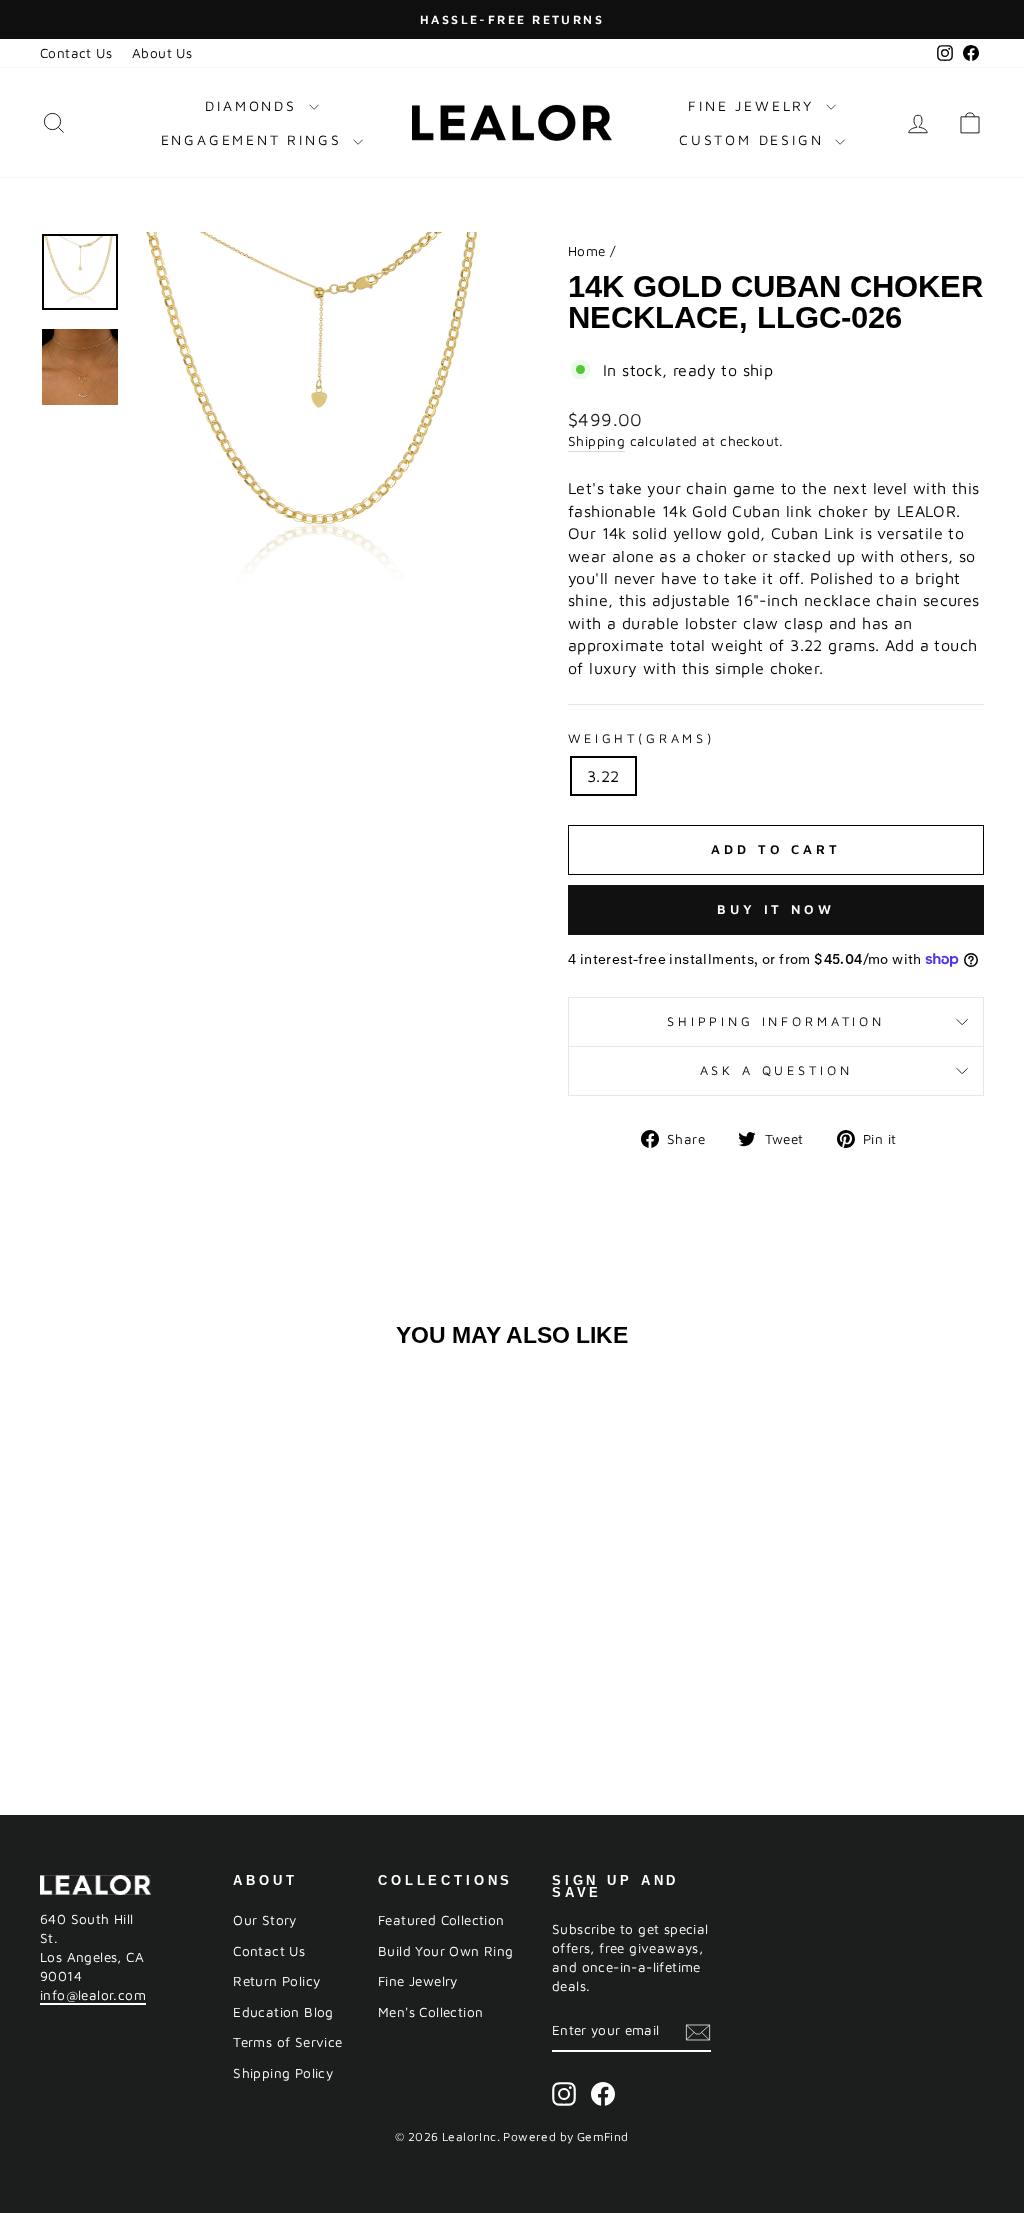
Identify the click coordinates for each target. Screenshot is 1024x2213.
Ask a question (776, 1070)
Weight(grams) (641, 738)
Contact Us (76, 53)
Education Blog (283, 2012)
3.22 (603, 776)
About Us (162, 53)
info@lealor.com (93, 1995)
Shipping (596, 441)
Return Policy (276, 1981)
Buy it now (776, 909)
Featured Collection (441, 1920)
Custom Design (754, 139)
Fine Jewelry (754, 105)
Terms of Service (287, 2042)
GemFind (603, 2136)
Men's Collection (430, 2012)
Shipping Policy (283, 2073)
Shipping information (776, 1021)
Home (587, 251)
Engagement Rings (255, 139)
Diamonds (254, 105)
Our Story (265, 1920)
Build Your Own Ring (446, 1951)
